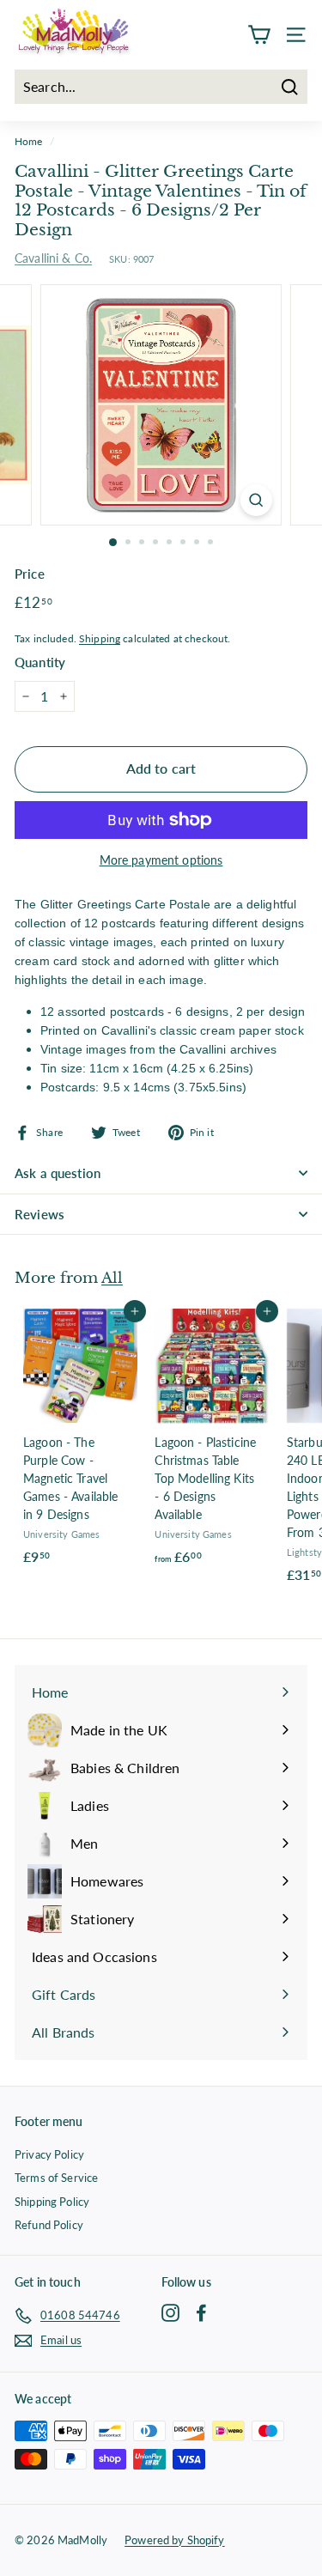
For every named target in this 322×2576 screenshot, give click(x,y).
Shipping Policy (52, 2202)
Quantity (40, 662)
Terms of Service (56, 2178)
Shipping (100, 638)
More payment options (161, 860)
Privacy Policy (49, 2154)
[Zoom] (256, 500)
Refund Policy (49, 2225)
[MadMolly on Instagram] (170, 2313)
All (112, 1278)
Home (29, 141)
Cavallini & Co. (53, 258)
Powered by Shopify (175, 2540)
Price (30, 574)
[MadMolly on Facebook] (201, 2313)
